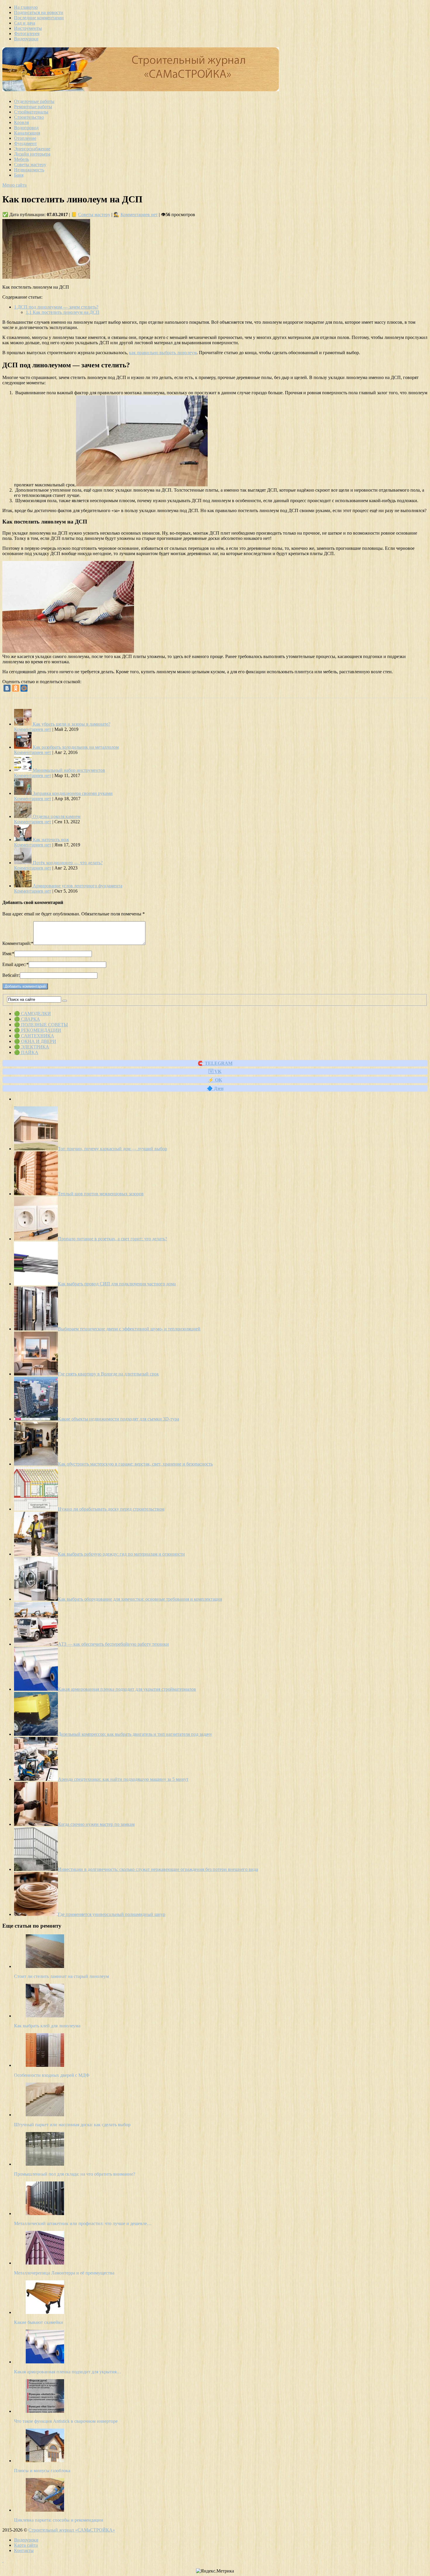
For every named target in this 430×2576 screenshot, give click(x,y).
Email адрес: (16, 964)
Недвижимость (29, 170)
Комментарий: (18, 943)
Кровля (21, 122)
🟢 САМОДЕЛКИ (32, 1014)
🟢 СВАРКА (27, 1019)
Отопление (25, 138)
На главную (26, 7)
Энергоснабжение (32, 149)
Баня (19, 175)
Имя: (8, 954)
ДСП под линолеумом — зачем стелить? (56, 307)
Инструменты (28, 28)
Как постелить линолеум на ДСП (63, 312)
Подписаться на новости (39, 12)
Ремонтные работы (33, 107)
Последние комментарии (39, 18)
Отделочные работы (34, 101)
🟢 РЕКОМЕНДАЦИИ (38, 1030)
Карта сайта (26, 2545)
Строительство (29, 117)
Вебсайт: (11, 975)
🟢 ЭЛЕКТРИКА (32, 1047)
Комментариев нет (139, 215)
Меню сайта (14, 185)
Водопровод (26, 128)
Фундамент (25, 143)
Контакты (24, 2550)
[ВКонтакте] (7, 688)
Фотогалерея (27, 33)
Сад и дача (25, 23)
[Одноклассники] (16, 688)
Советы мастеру (30, 165)
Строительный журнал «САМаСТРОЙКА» (72, 2530)
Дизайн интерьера (32, 154)
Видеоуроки (26, 39)
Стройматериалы (31, 112)
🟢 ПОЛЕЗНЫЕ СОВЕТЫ (41, 1025)
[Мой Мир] (24, 688)
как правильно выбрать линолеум (163, 353)
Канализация (27, 133)
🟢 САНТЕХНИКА (34, 1036)
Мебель (21, 159)
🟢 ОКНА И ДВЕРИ (35, 1041)
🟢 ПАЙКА (26, 1052)
